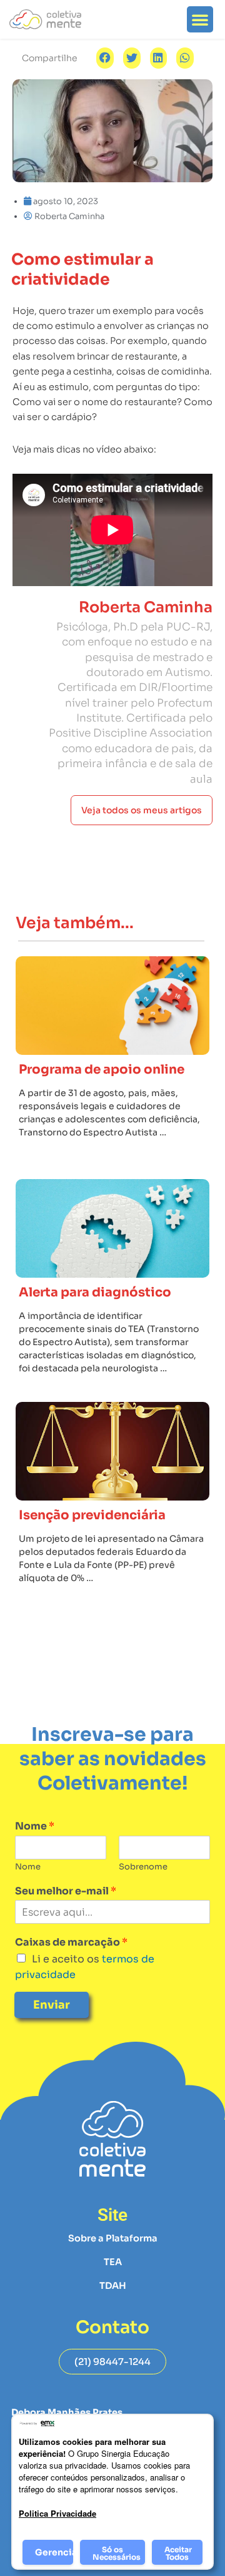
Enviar (52, 2005)
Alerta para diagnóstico (95, 1292)
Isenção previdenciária (92, 1515)
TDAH (113, 2286)
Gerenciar (54, 2552)
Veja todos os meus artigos (142, 810)
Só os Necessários (117, 2553)
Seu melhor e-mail (66, 1891)
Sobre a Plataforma (113, 2238)
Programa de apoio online (102, 1070)
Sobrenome (143, 1867)
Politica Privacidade (57, 2513)
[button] (200, 19)
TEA (113, 2262)
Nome (35, 1826)
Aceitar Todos (178, 2553)
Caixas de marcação (71, 1942)
